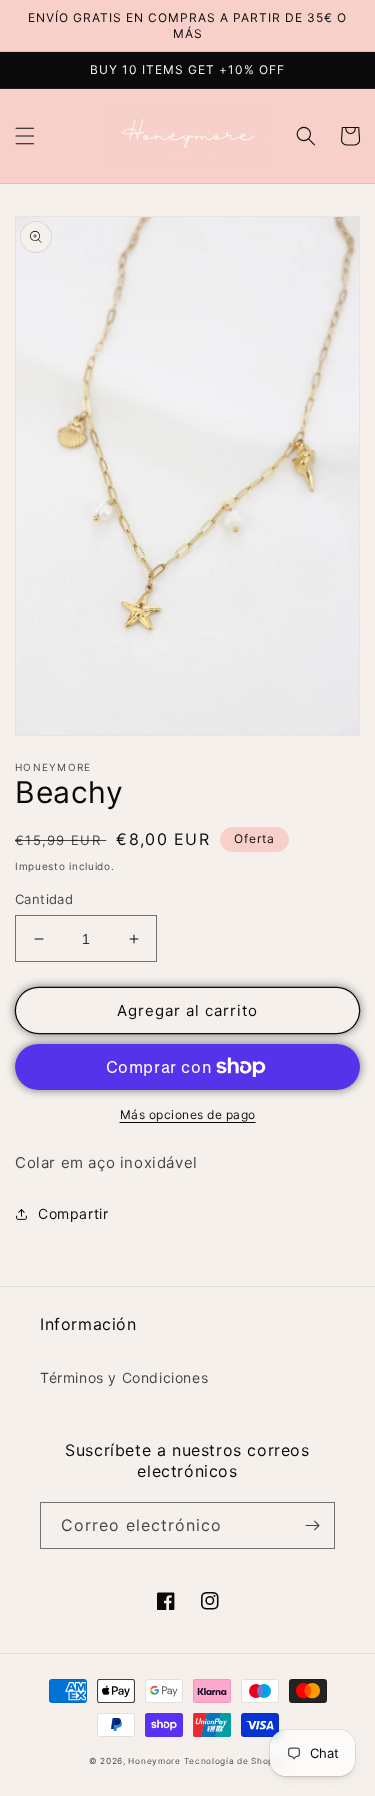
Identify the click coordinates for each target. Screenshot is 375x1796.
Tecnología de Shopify (235, 1761)
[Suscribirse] (312, 1525)
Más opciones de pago (188, 1114)
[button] (25, 136)
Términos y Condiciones (124, 1377)
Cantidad (44, 899)
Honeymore (154, 1761)
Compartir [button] (73, 1213)
